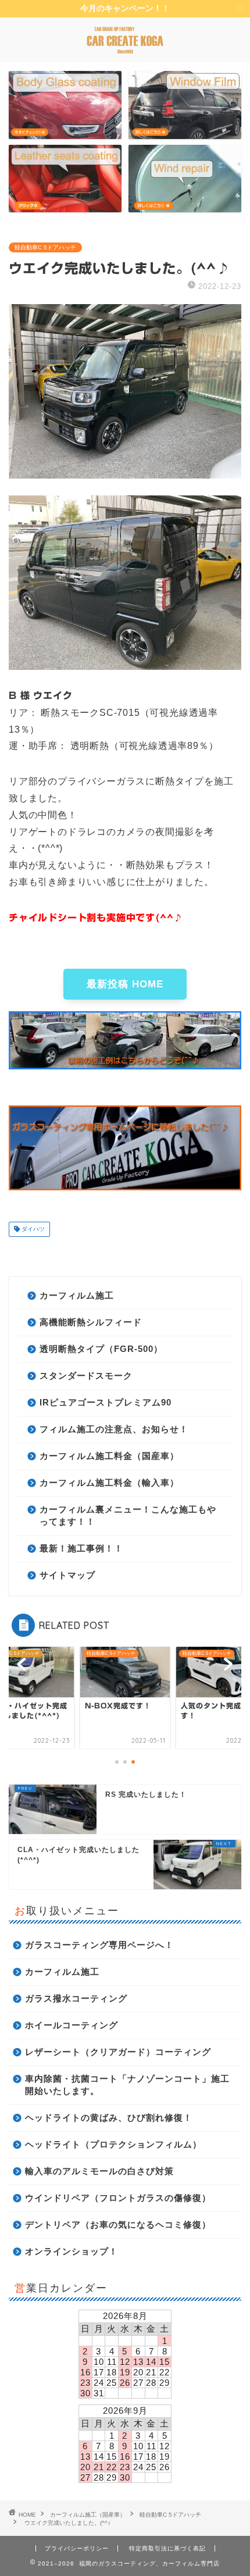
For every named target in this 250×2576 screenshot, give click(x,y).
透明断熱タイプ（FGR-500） (101, 1349)
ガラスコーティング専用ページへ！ (99, 1945)
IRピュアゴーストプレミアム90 (106, 1402)
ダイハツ (32, 1229)
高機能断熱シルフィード (91, 1322)
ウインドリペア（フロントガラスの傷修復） (118, 2198)
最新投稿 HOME (125, 984)
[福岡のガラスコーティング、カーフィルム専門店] (125, 52)
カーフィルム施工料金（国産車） (109, 1456)
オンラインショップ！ (72, 2251)
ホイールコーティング (72, 2025)
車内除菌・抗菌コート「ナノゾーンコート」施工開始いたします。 (127, 2085)
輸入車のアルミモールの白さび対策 (99, 2171)
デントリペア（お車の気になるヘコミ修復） (118, 2224)
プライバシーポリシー (77, 2548)
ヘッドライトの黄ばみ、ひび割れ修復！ (109, 2117)
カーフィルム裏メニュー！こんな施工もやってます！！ (128, 1515)
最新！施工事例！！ (81, 1548)
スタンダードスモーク (86, 1376)
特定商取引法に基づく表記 (167, 2548)
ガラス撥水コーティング (76, 1998)
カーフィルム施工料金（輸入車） (109, 1483)
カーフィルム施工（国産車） (88, 2515)
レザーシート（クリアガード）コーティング (118, 2052)
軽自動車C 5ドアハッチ (45, 247)
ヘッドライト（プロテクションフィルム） (113, 2144)
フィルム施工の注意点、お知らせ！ (114, 1429)
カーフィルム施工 (77, 1295)
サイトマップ (67, 1575)
